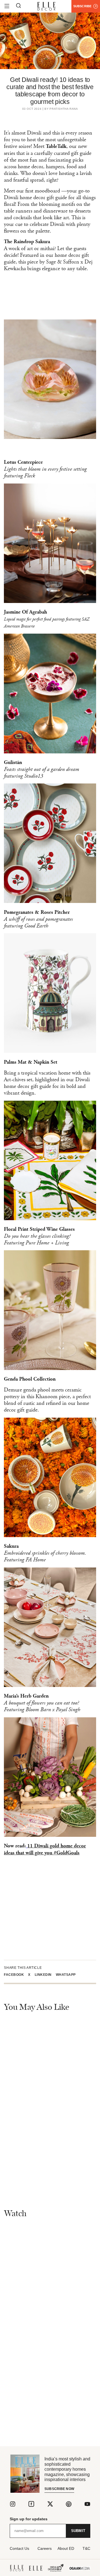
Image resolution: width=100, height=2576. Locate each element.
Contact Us (19, 2548)
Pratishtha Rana (64, 109)
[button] (16, 1975)
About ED (66, 2548)
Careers (45, 2548)
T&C (86, 2548)
